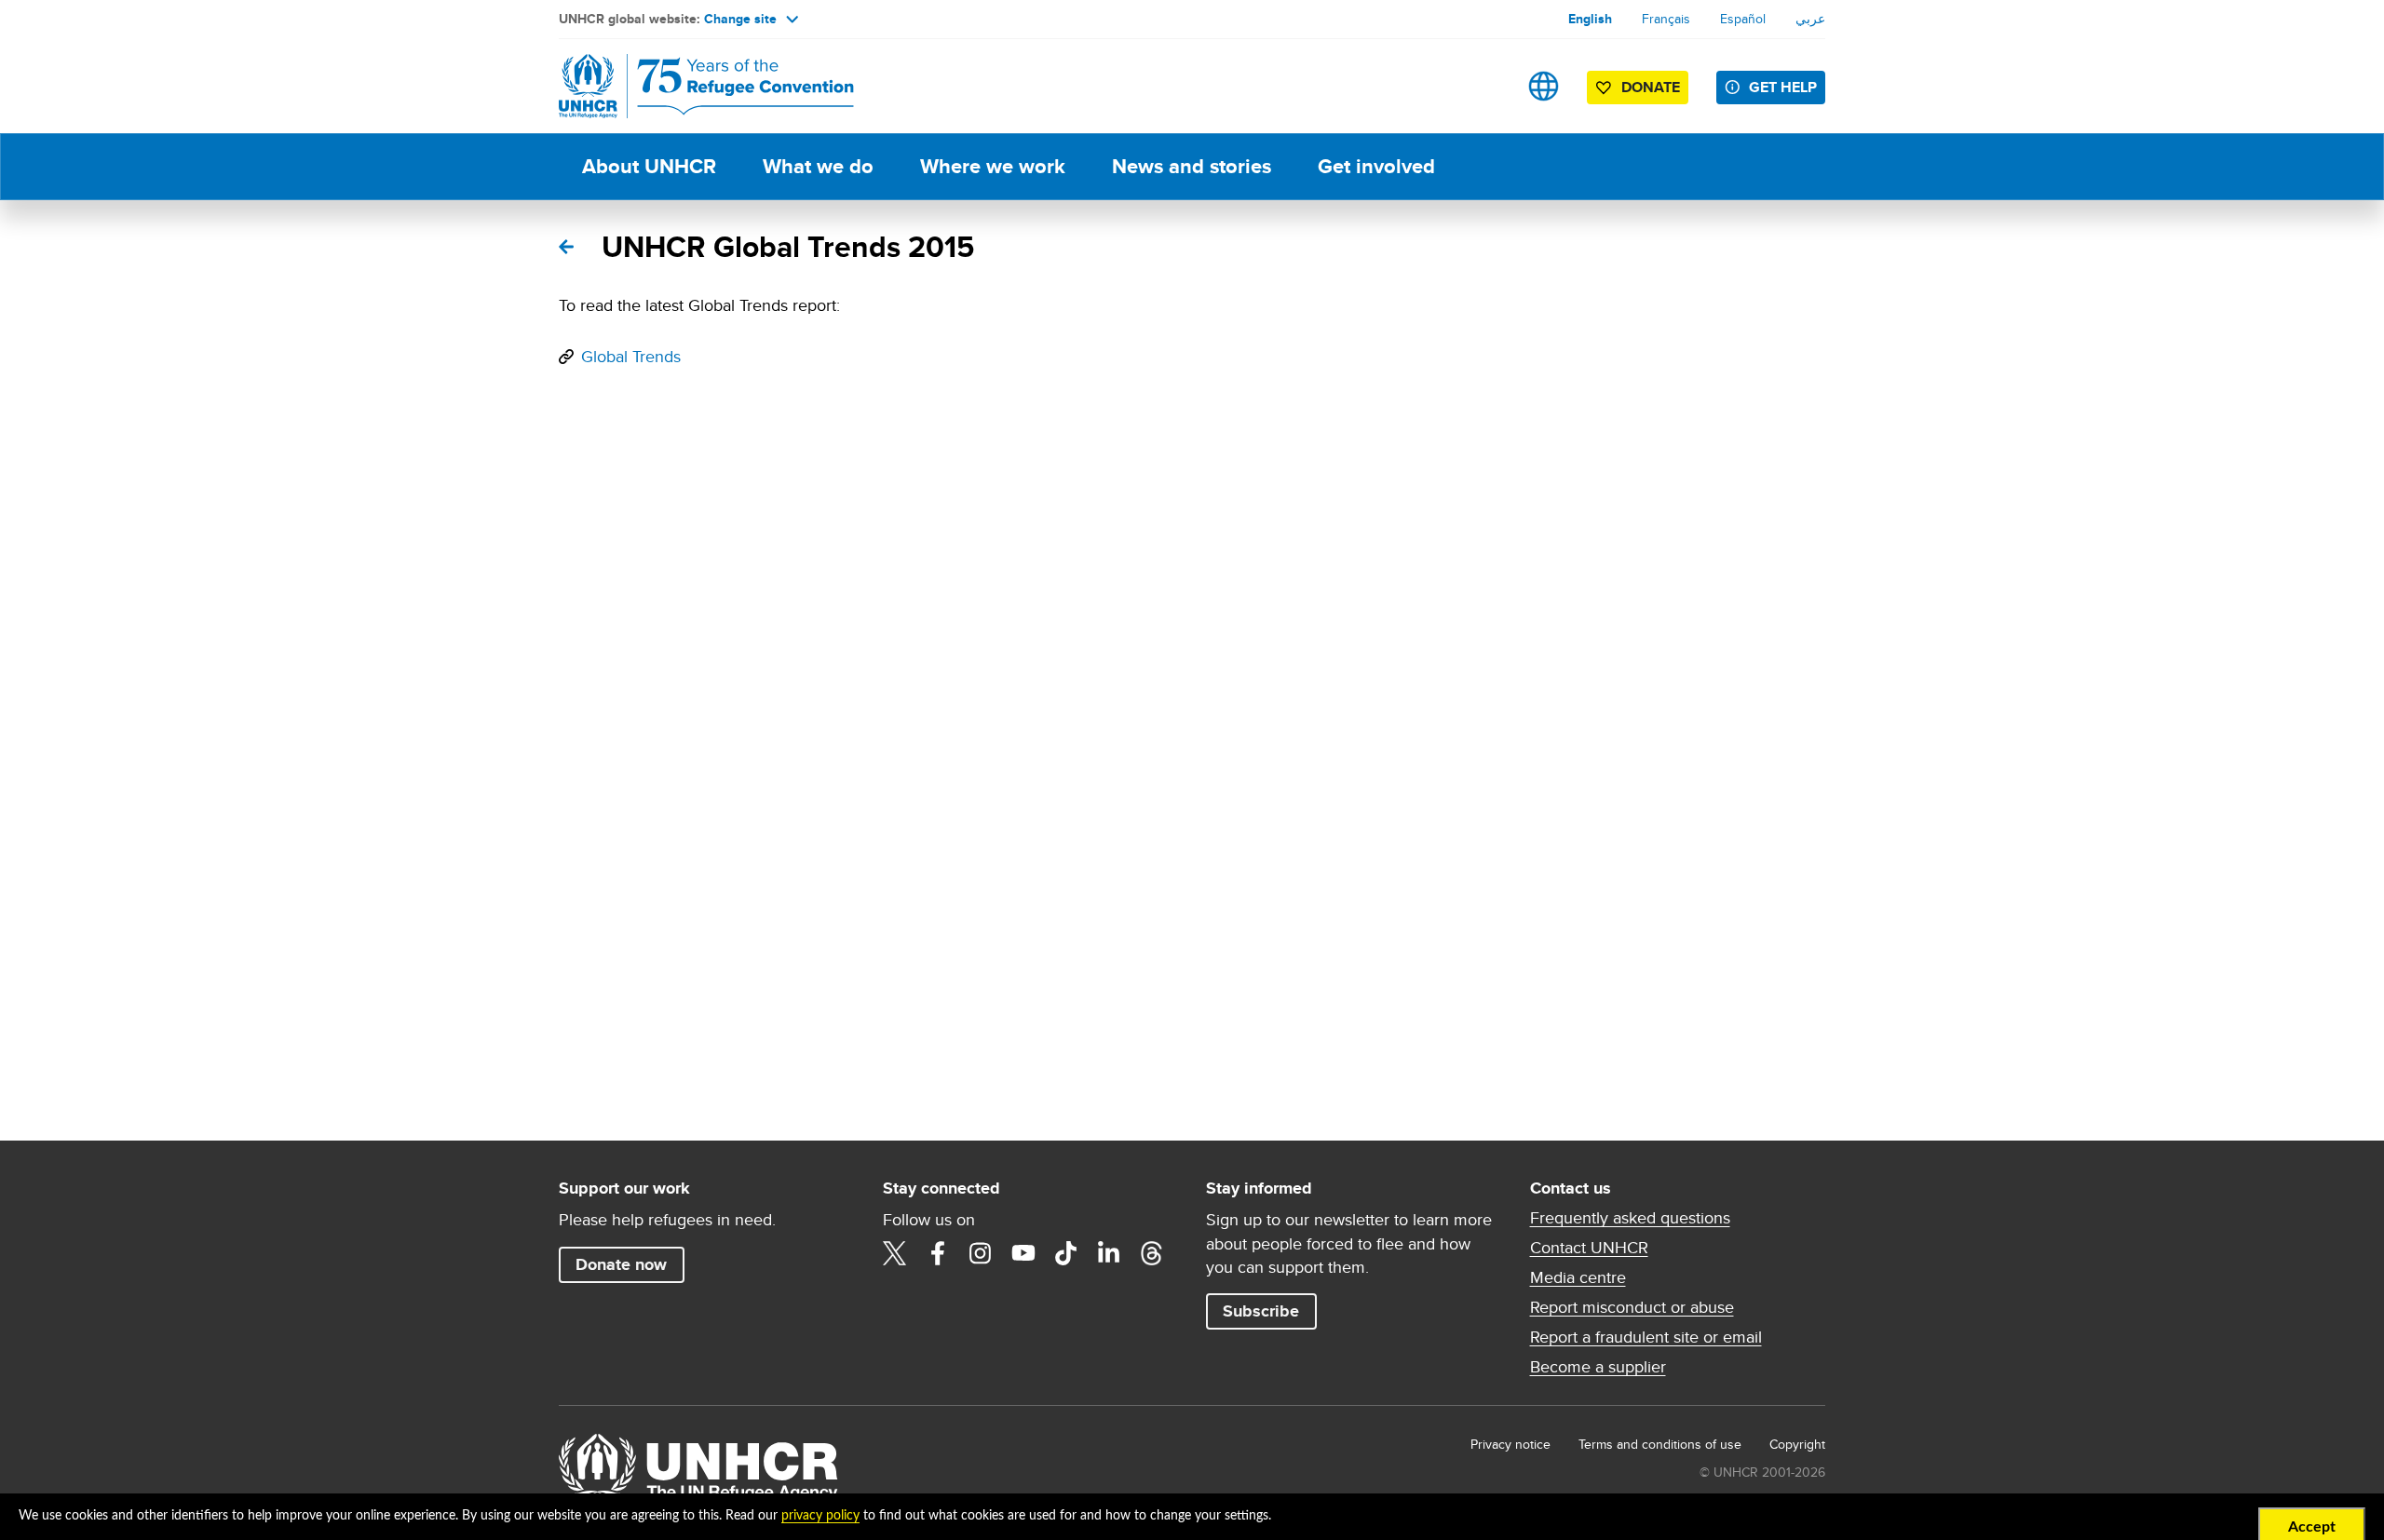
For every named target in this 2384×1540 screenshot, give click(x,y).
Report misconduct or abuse (1632, 1307)
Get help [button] (1783, 87)
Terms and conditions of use (1660, 1444)
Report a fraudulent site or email (1646, 1337)
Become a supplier (1598, 1367)
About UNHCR (649, 166)
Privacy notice (1510, 1444)
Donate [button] (1651, 87)
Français (1666, 19)
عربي (1810, 19)
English (1590, 19)
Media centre (1578, 1277)
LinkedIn (1109, 1253)
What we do (818, 166)
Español (1743, 19)
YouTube (1023, 1253)
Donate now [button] (621, 1264)
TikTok (1066, 1253)
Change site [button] (740, 19)
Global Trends (631, 356)
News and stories (1192, 166)
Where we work (993, 166)
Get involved (1376, 166)
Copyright (1797, 1444)
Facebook (938, 1253)
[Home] (689, 86)
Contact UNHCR (1589, 1248)
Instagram (981, 1253)
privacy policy (820, 1516)
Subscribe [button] (1261, 1311)
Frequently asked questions (1630, 1218)
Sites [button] (1544, 86)
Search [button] (1485, 86)
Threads (1152, 1253)
